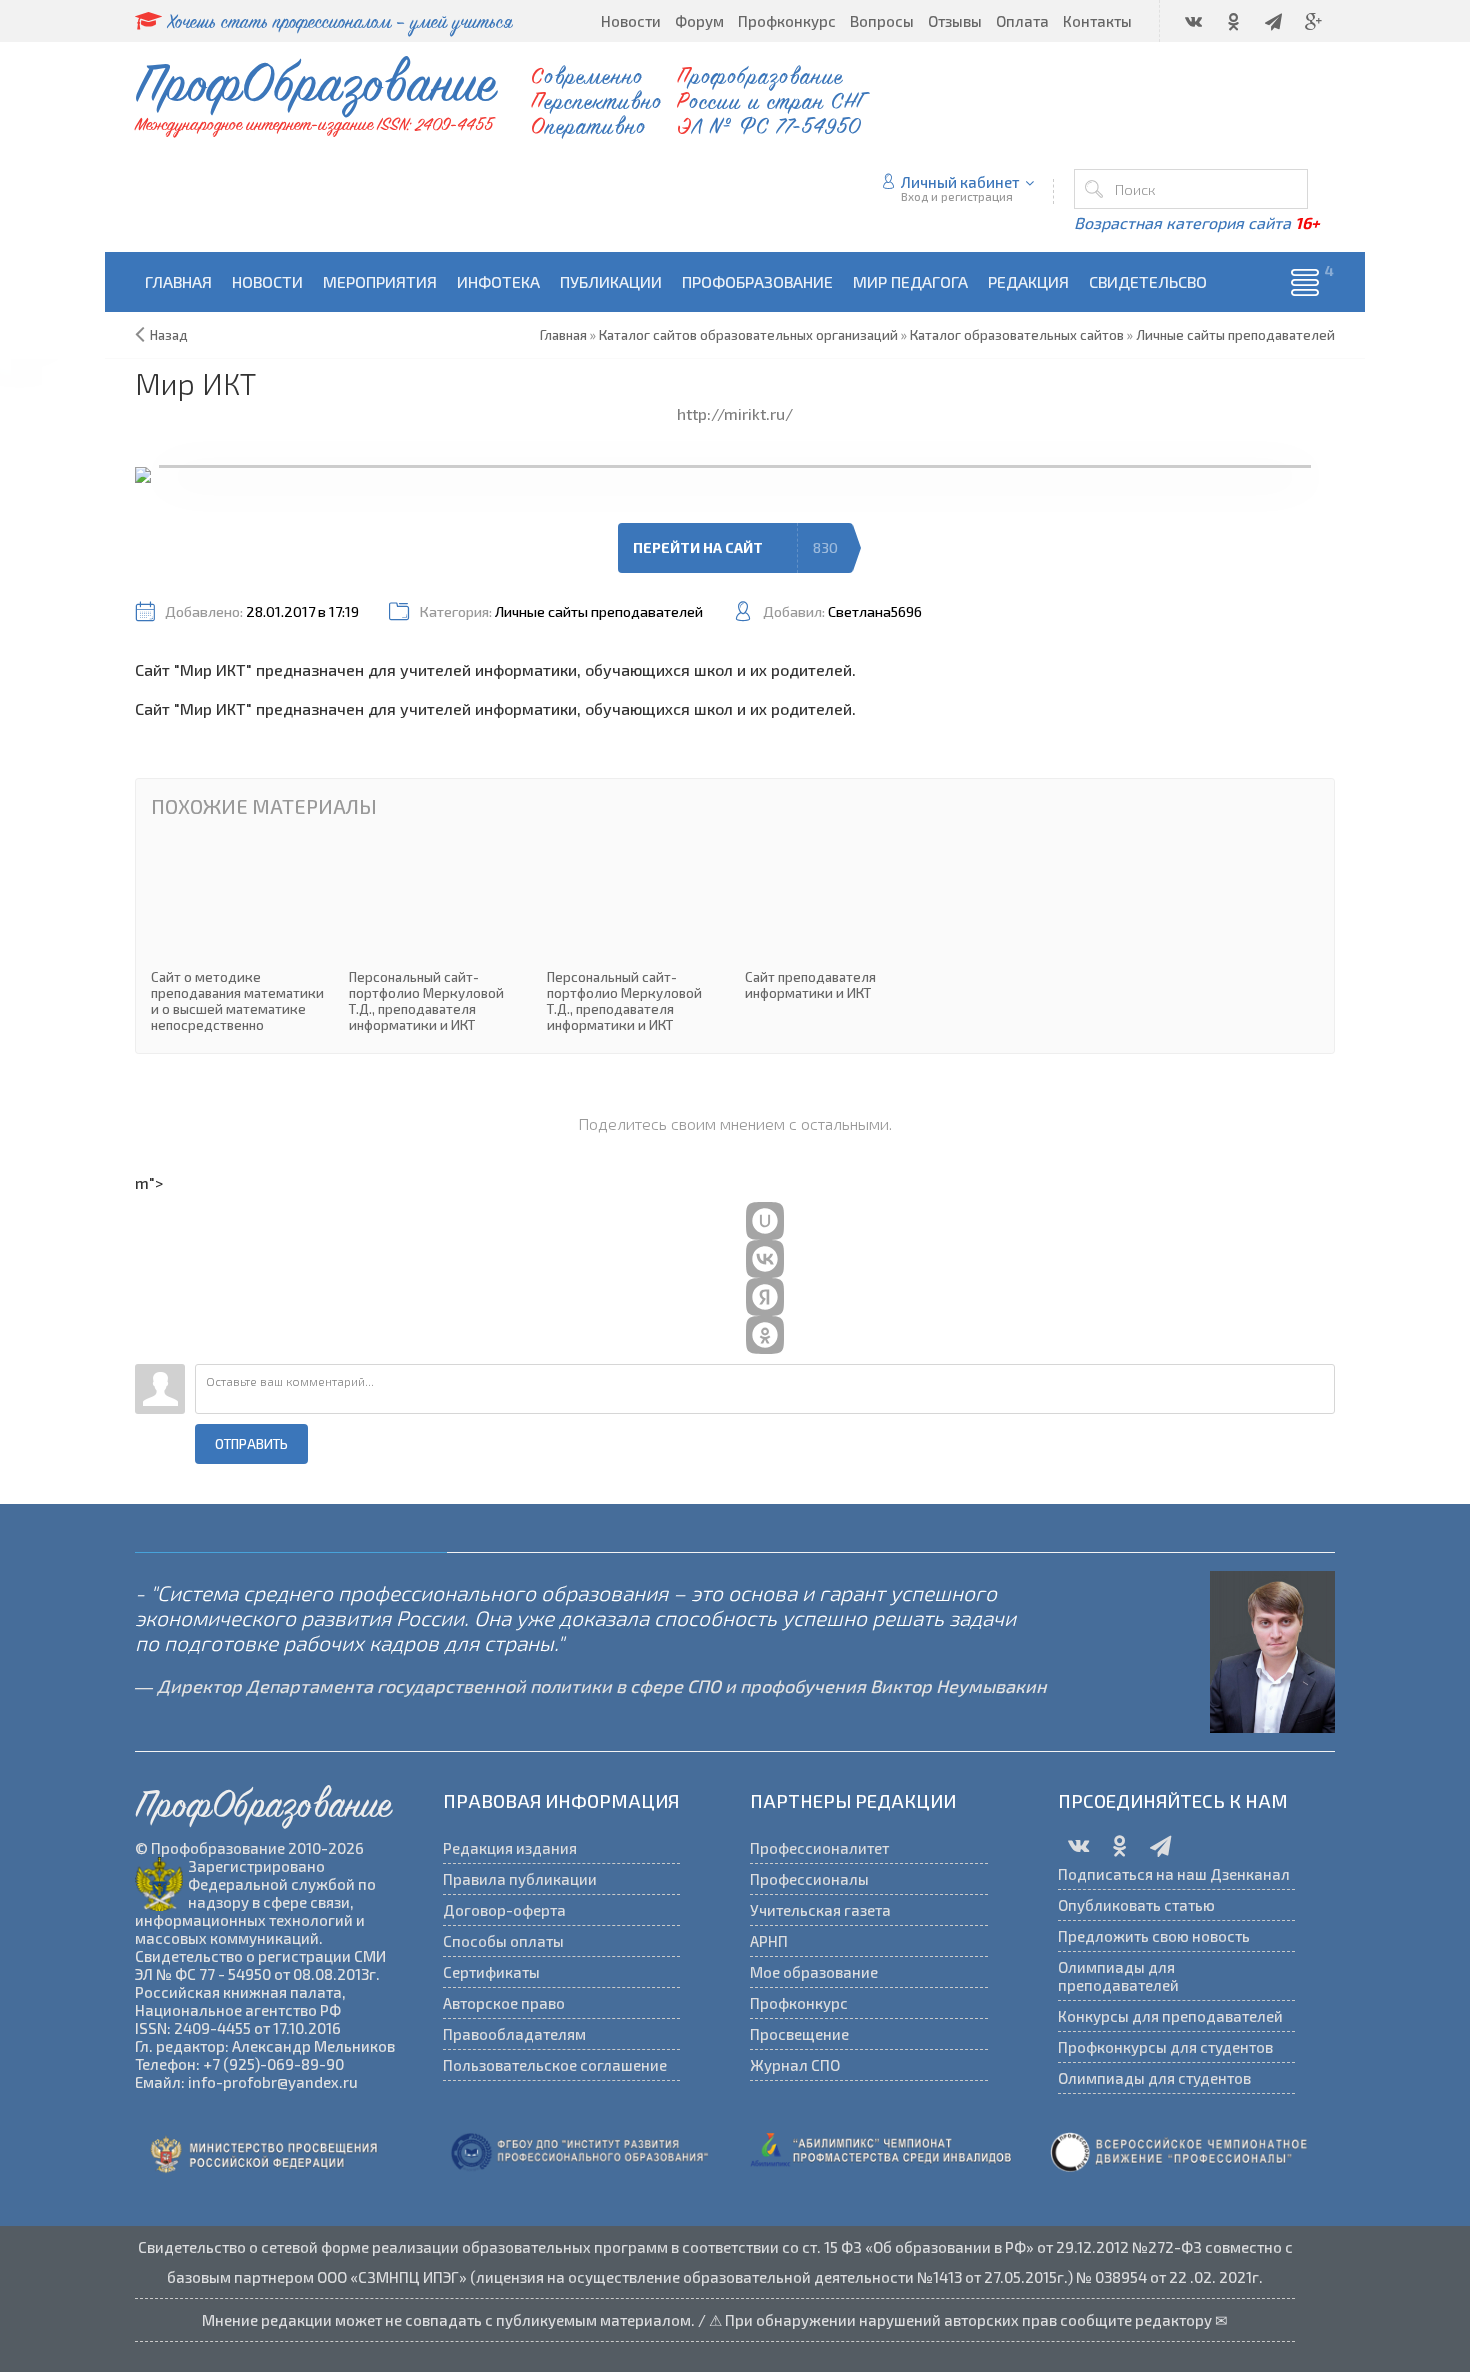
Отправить (251, 1444)
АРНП (769, 1941)
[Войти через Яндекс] (765, 1297)
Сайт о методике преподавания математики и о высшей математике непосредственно (240, 938)
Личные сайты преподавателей (599, 611)
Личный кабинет (960, 182)
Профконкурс (799, 2003)
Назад (169, 335)
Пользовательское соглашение (555, 2065)
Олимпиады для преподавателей (1118, 1976)
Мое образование (814, 1972)
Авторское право (504, 2003)
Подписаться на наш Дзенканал (1174, 1874)
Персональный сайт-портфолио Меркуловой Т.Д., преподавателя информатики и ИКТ (438, 938)
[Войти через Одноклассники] (765, 1335)
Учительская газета (820, 1910)
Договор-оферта (504, 1910)
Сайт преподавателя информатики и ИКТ (834, 922)
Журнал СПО (795, 2065)
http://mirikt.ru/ (735, 413)
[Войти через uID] (765, 1221)
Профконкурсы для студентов (1165, 2047)
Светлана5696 (875, 611)
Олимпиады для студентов (1154, 2078)
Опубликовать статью (1136, 1905)
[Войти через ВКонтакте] (765, 1259)
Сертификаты (491, 1972)
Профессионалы (809, 1879)
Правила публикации (520, 1879)
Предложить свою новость (1154, 1936)
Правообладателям (514, 2034)
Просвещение (799, 2034)
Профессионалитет (819, 1848)
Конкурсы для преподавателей (1170, 2016)
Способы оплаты (503, 1941)
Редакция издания (510, 1848)
